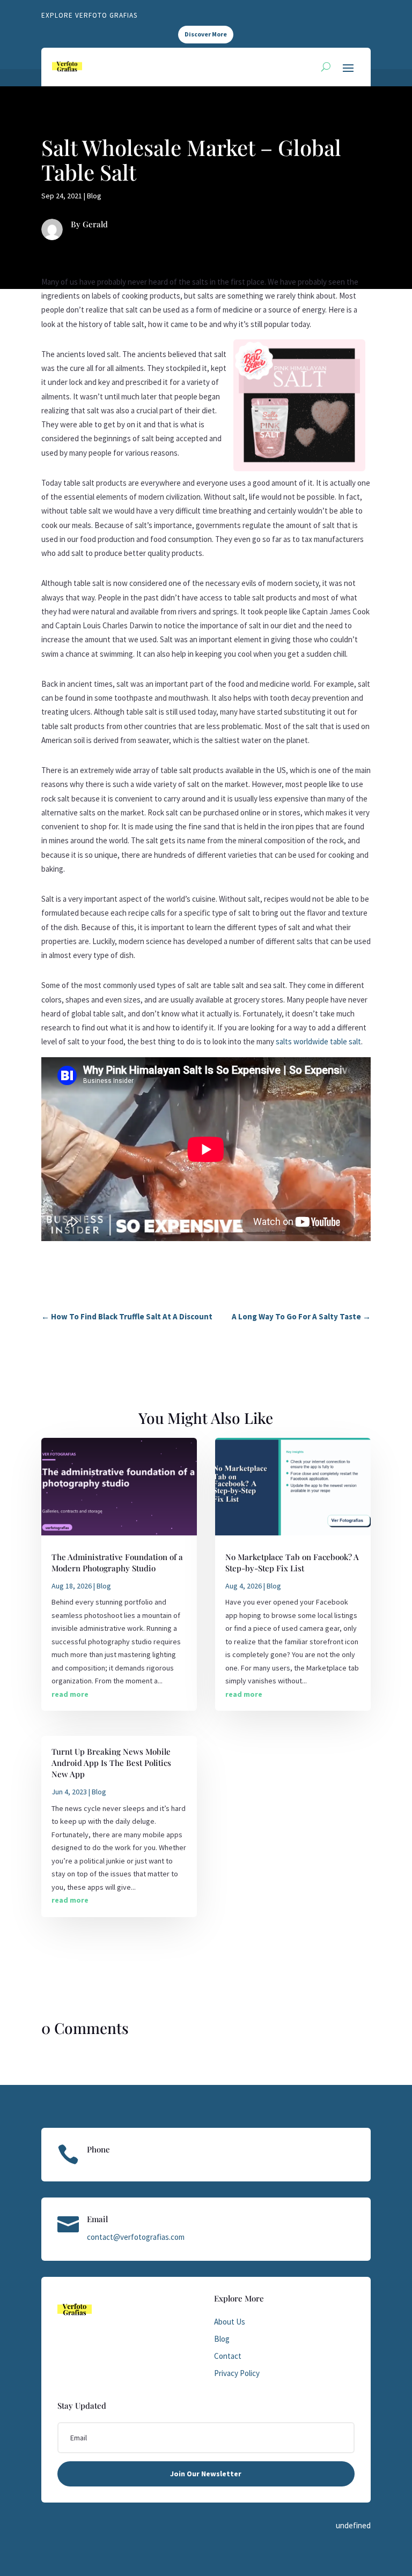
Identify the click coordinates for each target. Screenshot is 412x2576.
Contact (228, 2356)
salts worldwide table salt (318, 1041)
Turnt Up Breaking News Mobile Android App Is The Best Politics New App (111, 1763)
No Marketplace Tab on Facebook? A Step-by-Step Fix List (292, 1562)
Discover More (206, 34)
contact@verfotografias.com (136, 2237)
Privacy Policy (237, 2373)
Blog (94, 196)
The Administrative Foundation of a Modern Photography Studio (117, 1562)
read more (70, 1694)
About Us (230, 2322)
